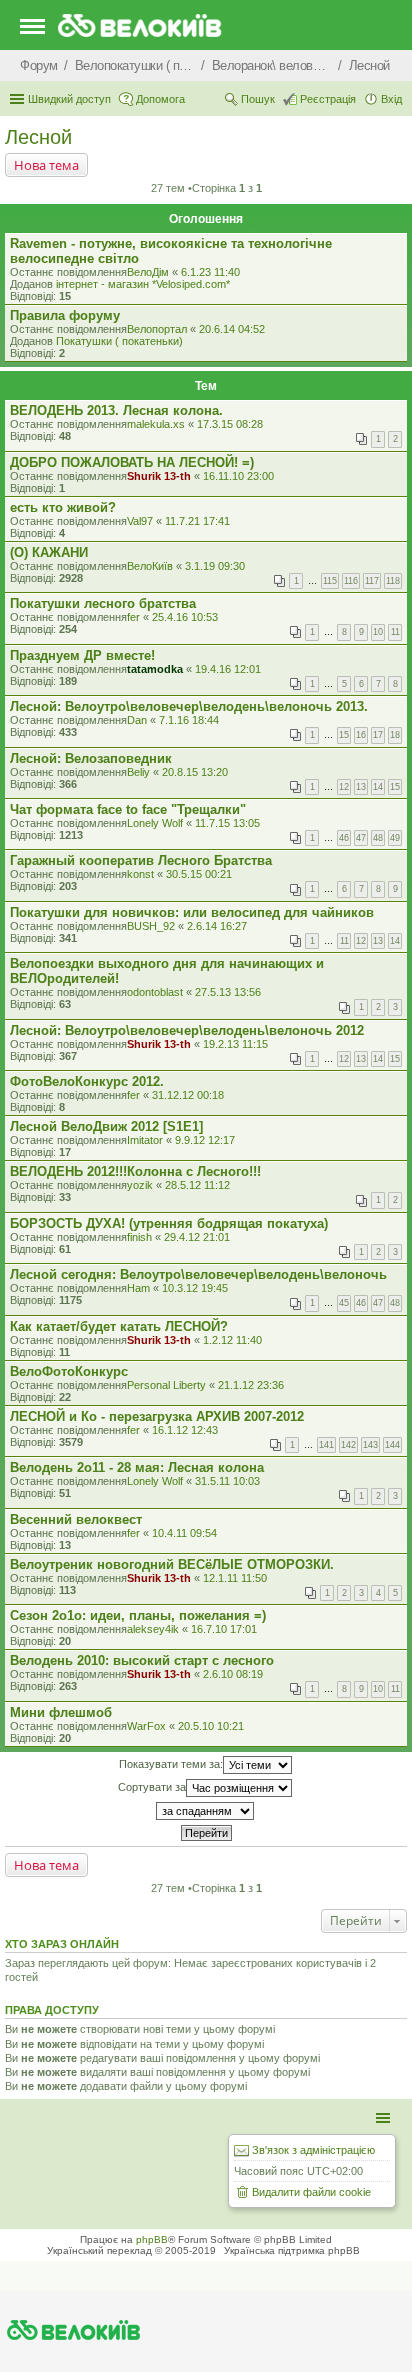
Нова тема (46, 165)
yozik (140, 1185)
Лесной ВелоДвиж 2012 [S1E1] (106, 1126)
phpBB (152, 2239)
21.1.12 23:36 (251, 1385)
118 (393, 581)
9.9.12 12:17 (205, 1140)
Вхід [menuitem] (391, 99)
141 (326, 1445)
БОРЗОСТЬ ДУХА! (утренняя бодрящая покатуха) (169, 1223)
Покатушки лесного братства (103, 603)
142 (348, 1445)
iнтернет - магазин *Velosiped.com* (143, 284)
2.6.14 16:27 (217, 926)
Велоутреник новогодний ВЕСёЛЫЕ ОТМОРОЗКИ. (172, 1564)
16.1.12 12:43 (185, 1430)
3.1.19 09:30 (215, 566)
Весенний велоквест (76, 1519)
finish (139, 1237)
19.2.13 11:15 (235, 1044)
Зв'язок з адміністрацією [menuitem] (313, 2150)
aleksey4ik (153, 1629)
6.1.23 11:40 (210, 272)
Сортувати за (152, 1787)
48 (378, 838)
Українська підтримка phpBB (292, 2250)
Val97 (140, 521)
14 (378, 787)
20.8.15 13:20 (195, 772)
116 (351, 581)
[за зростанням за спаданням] (206, 1811)
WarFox (146, 1726)
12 (344, 787)
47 (361, 838)
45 (344, 1303)
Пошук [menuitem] (258, 99)
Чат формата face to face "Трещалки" (128, 809)
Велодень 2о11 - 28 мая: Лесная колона (137, 1467)
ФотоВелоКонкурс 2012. (87, 1081)
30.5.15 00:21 (199, 874)
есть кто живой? (63, 507)
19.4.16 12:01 (228, 669)
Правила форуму (65, 315)
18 (395, 735)
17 (378, 735)
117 (372, 581)
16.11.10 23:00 (238, 476)
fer (133, 617)
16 (361, 735)
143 (370, 1445)
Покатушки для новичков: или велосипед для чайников (192, 912)
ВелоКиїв (150, 566)
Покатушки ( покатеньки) (119, 341)
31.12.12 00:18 (188, 1095)
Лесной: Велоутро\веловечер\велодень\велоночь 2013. (189, 706)
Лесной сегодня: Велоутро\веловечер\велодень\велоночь (198, 1274)
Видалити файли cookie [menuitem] (311, 2192)
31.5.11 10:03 (227, 1481)
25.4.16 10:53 (185, 617)
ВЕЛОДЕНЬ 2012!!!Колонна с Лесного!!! (135, 1171)
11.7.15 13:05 (227, 823)
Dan (137, 720)
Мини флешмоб (61, 1712)
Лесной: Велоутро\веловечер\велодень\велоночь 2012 (187, 1030)
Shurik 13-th (159, 476)
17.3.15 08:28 (230, 424)
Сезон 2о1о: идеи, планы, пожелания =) (138, 1615)
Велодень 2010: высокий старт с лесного (142, 1660)
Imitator (145, 1140)
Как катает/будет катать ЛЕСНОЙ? (119, 1326)
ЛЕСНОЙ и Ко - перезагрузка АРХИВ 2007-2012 (157, 1416)
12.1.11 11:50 (235, 1578)
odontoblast (155, 992)
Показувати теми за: (171, 1764)
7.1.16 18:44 (189, 720)
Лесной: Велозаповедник (91, 758)
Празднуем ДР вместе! (82, 655)
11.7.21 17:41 (197, 521)
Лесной (38, 137)
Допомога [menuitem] (160, 99)
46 (344, 838)
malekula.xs (156, 424)
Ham (138, 1288)
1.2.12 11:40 (232, 1340)
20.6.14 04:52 (232, 329)
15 (344, 735)
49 (395, 838)
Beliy (138, 772)
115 (330, 581)
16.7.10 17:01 (224, 1629)
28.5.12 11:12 (197, 1185)
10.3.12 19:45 (195, 1288)
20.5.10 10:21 (211, 1726)
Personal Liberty (166, 1385)
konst (140, 874)
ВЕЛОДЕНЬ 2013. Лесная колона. (116, 410)
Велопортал (157, 329)
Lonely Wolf (155, 823)
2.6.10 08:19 (233, 1674)
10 (378, 632)
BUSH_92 (151, 926)
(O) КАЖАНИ (49, 552)
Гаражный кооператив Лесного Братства (141, 860)
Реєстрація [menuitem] (328, 99)
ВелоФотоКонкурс (69, 1371)
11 (395, 632)
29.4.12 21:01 (197, 1237)
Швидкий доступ (69, 99)
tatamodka (155, 669)
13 (361, 787)
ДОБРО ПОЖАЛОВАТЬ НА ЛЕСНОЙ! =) (132, 462)
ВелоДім (148, 272)
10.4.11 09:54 (184, 1533)
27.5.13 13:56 (228, 992)
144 (392, 1445)
